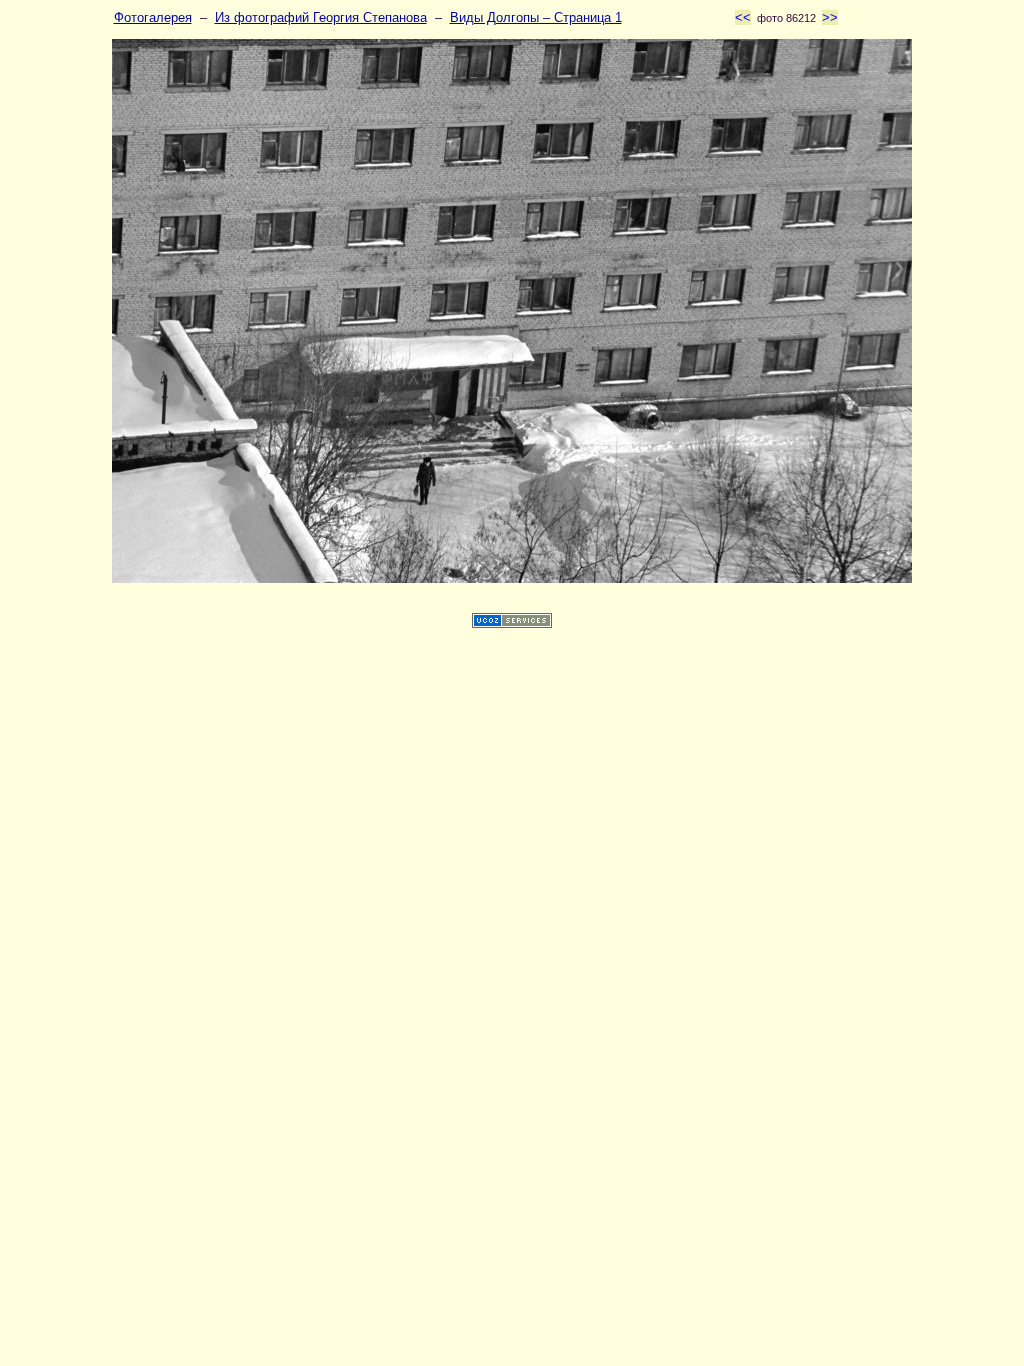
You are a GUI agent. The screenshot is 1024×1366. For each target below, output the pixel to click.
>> (830, 17)
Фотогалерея (153, 17)
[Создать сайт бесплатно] (512, 623)
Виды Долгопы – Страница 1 (536, 17)
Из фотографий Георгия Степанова (321, 17)
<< (743, 17)
